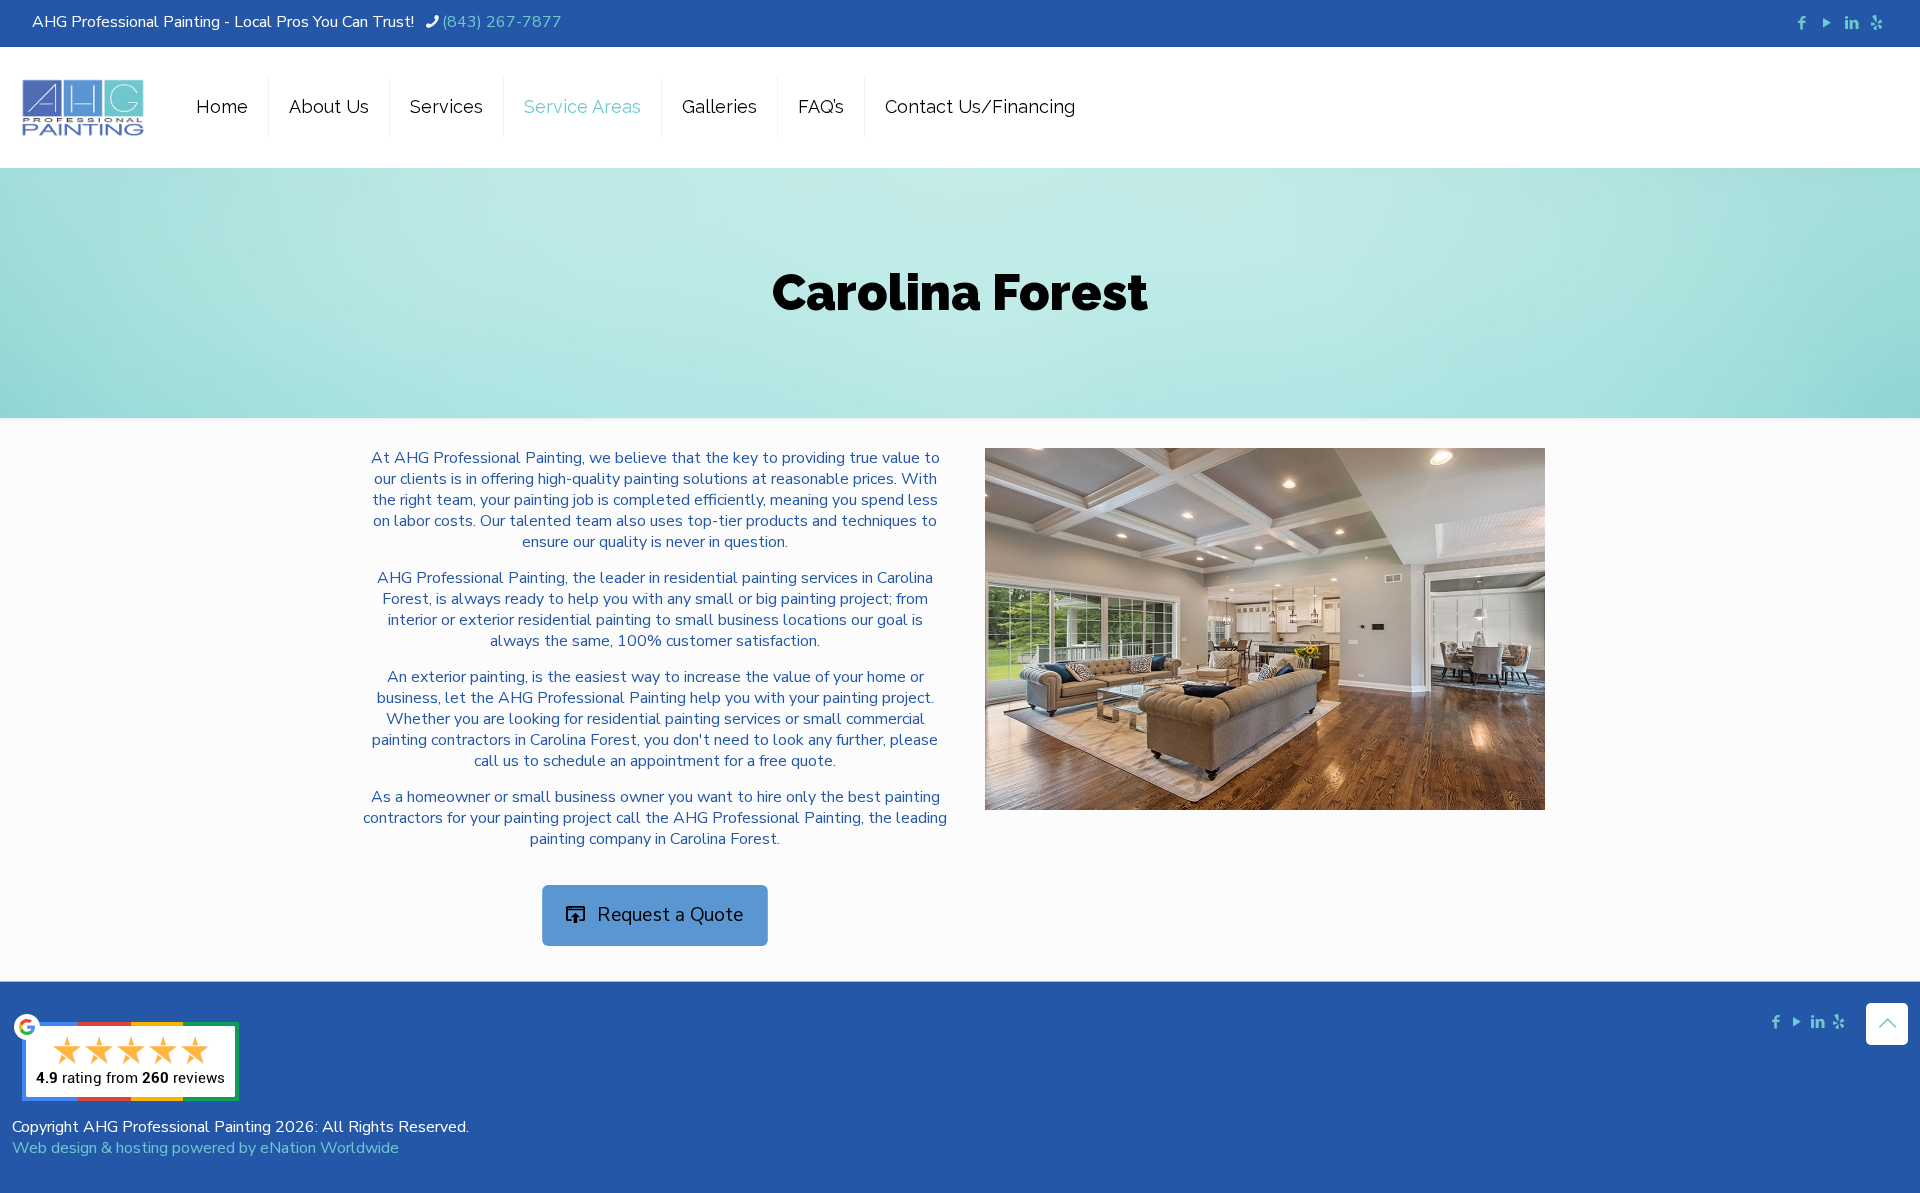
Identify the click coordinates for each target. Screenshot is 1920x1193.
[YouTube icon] (1826, 23)
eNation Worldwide (329, 1148)
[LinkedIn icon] (1851, 23)
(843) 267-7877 (502, 22)
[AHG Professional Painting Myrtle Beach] (83, 107)
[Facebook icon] (1801, 23)
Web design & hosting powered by (136, 1148)
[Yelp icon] (1876, 23)
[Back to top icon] (1887, 1024)
